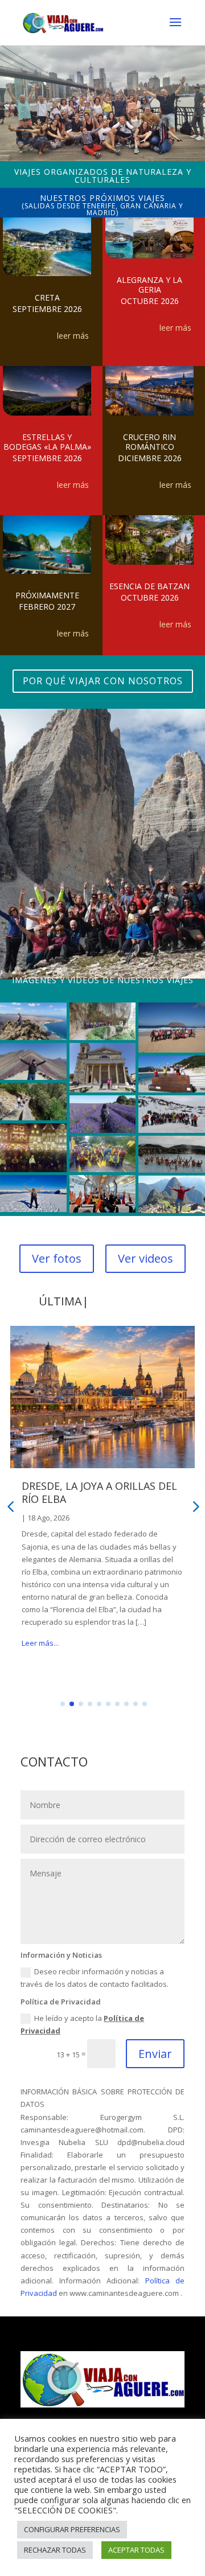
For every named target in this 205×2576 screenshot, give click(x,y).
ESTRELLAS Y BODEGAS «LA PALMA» (47, 442)
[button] (63, 1704)
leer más (73, 336)
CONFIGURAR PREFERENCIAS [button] (72, 2529)
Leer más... (40, 1655)
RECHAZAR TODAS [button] (55, 2550)
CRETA (47, 297)
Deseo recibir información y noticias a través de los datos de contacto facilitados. (95, 1978)
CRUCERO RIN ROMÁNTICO (149, 442)
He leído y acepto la (82, 2024)
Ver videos (145, 1258)
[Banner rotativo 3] (102, 158)
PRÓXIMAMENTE (47, 595)
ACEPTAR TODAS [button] (136, 2550)
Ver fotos (57, 1258)
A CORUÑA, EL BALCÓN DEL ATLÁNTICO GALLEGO (89, 1492)
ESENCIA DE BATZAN (149, 586)
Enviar (155, 2054)
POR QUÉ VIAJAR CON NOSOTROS (103, 681)
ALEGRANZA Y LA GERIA (149, 285)
